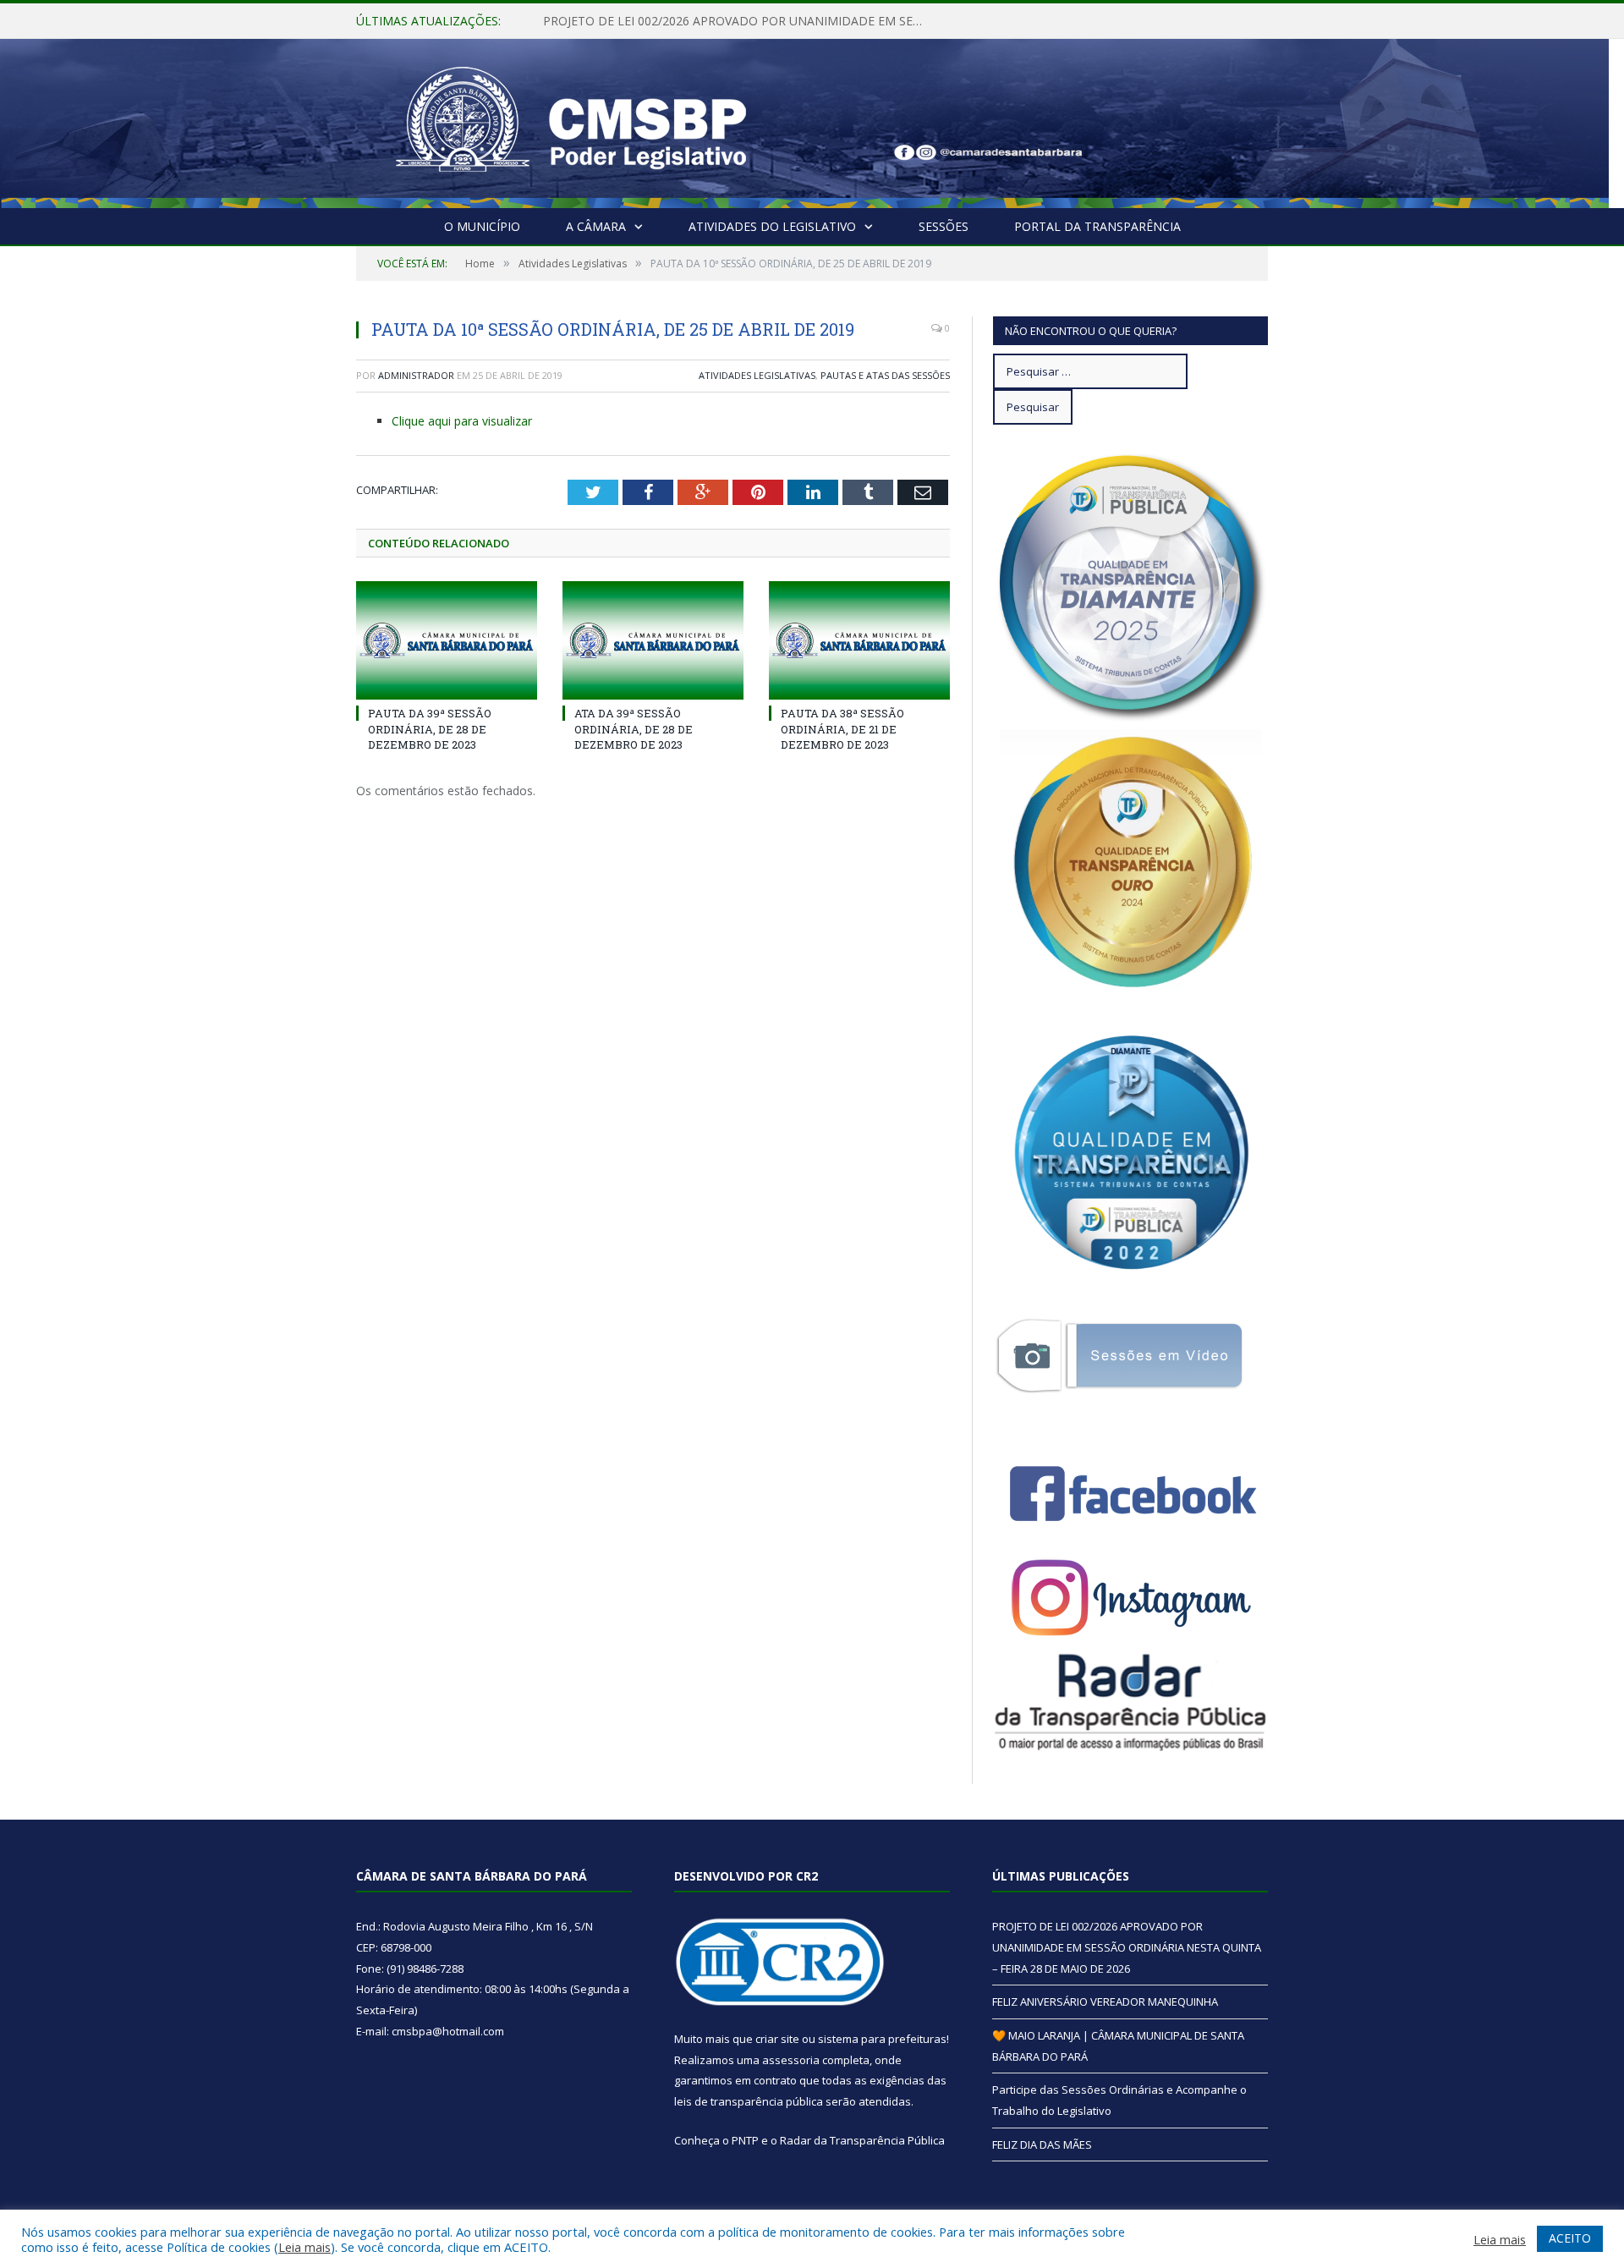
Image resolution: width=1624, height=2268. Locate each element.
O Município (482, 226)
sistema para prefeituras (882, 2039)
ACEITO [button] (1570, 2238)
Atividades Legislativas (757, 375)
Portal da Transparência (1097, 226)
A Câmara (596, 226)
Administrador (416, 375)
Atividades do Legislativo (772, 226)
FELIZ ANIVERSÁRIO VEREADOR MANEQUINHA (673, 21)
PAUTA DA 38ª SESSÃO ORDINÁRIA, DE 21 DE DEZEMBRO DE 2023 (842, 728)
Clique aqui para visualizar (462, 421)
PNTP (745, 2140)
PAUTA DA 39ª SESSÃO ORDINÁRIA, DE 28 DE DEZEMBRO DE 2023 (430, 728)
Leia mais (304, 2247)
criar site (777, 2039)
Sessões (944, 226)
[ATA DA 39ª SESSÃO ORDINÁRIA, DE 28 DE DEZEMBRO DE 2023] (653, 640)
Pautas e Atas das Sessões (885, 375)
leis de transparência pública (749, 2101)
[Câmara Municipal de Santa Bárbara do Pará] (571, 120)
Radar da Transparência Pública (862, 2140)
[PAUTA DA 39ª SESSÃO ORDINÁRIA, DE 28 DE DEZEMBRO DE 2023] (447, 640)
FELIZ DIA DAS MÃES (1042, 2144)
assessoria (791, 2060)
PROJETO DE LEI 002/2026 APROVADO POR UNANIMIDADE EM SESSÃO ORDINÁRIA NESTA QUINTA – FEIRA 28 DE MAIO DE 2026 (1127, 1947)
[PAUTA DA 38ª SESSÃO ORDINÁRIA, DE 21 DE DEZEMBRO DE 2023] (859, 640)
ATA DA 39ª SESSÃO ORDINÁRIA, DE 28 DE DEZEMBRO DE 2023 (634, 728)
